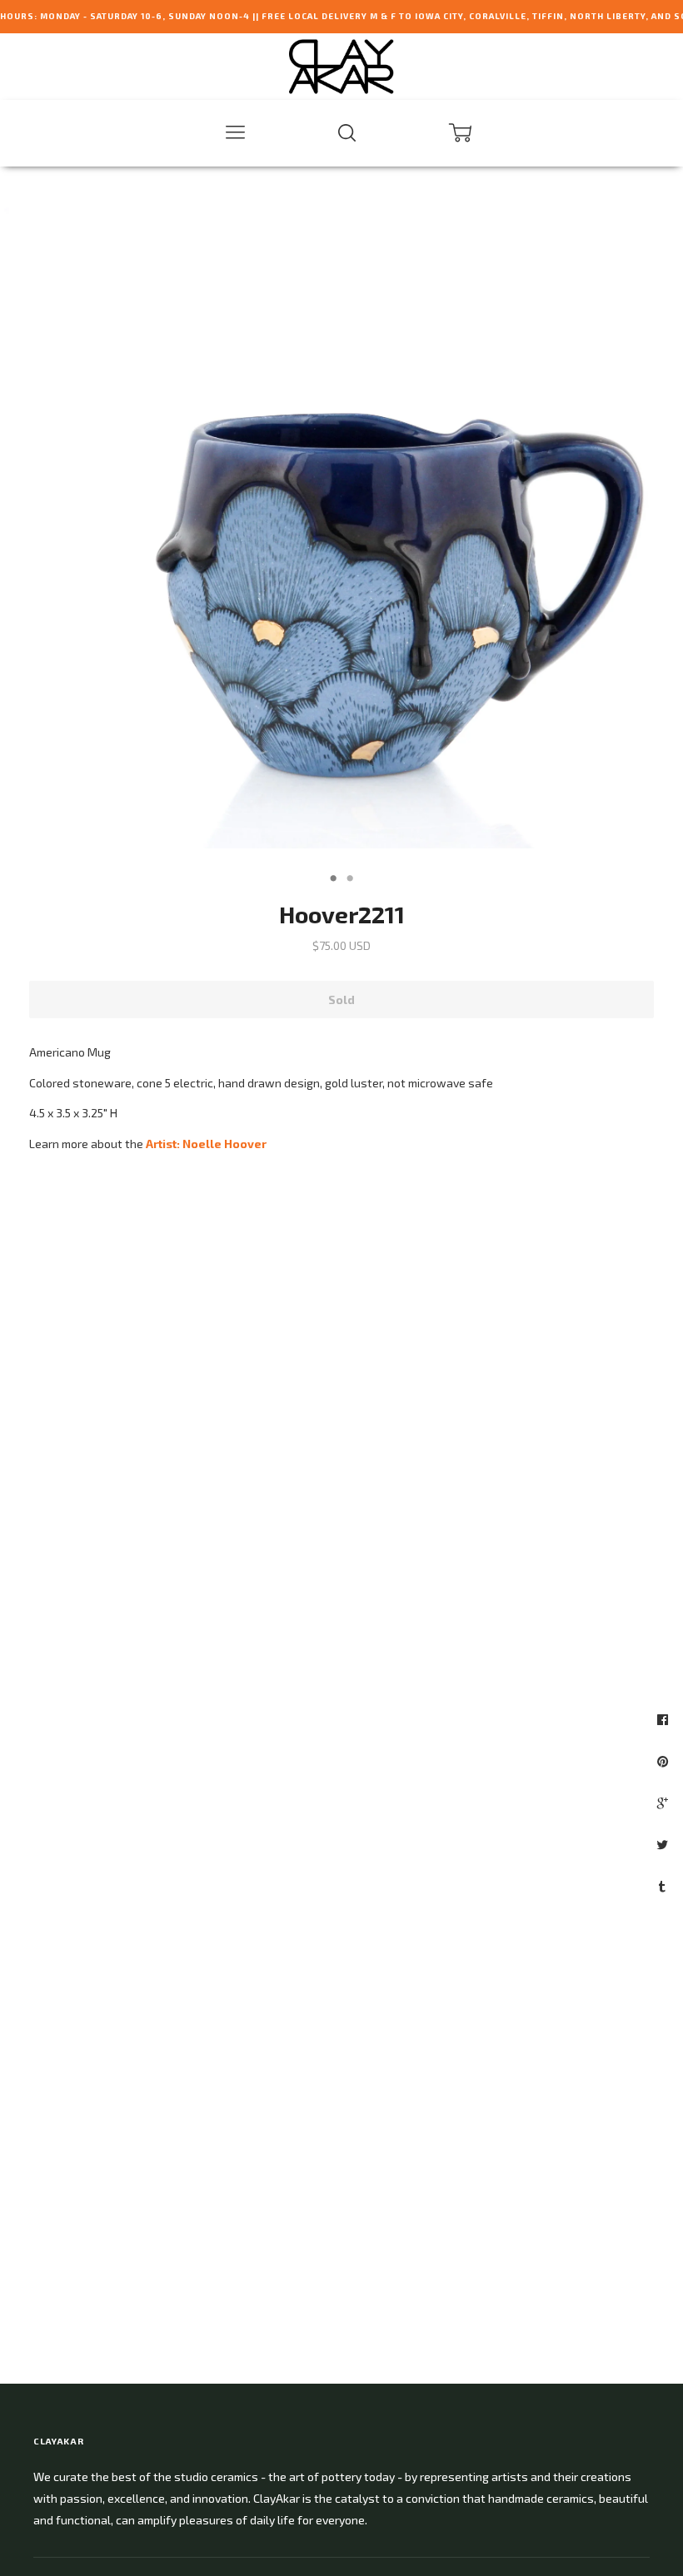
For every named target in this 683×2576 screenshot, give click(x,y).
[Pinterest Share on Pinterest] (665, 1761)
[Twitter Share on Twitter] (664, 1844)
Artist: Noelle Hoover (206, 1144)
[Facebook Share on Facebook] (665, 1719)
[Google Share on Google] (665, 1803)
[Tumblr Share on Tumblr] (664, 1886)
